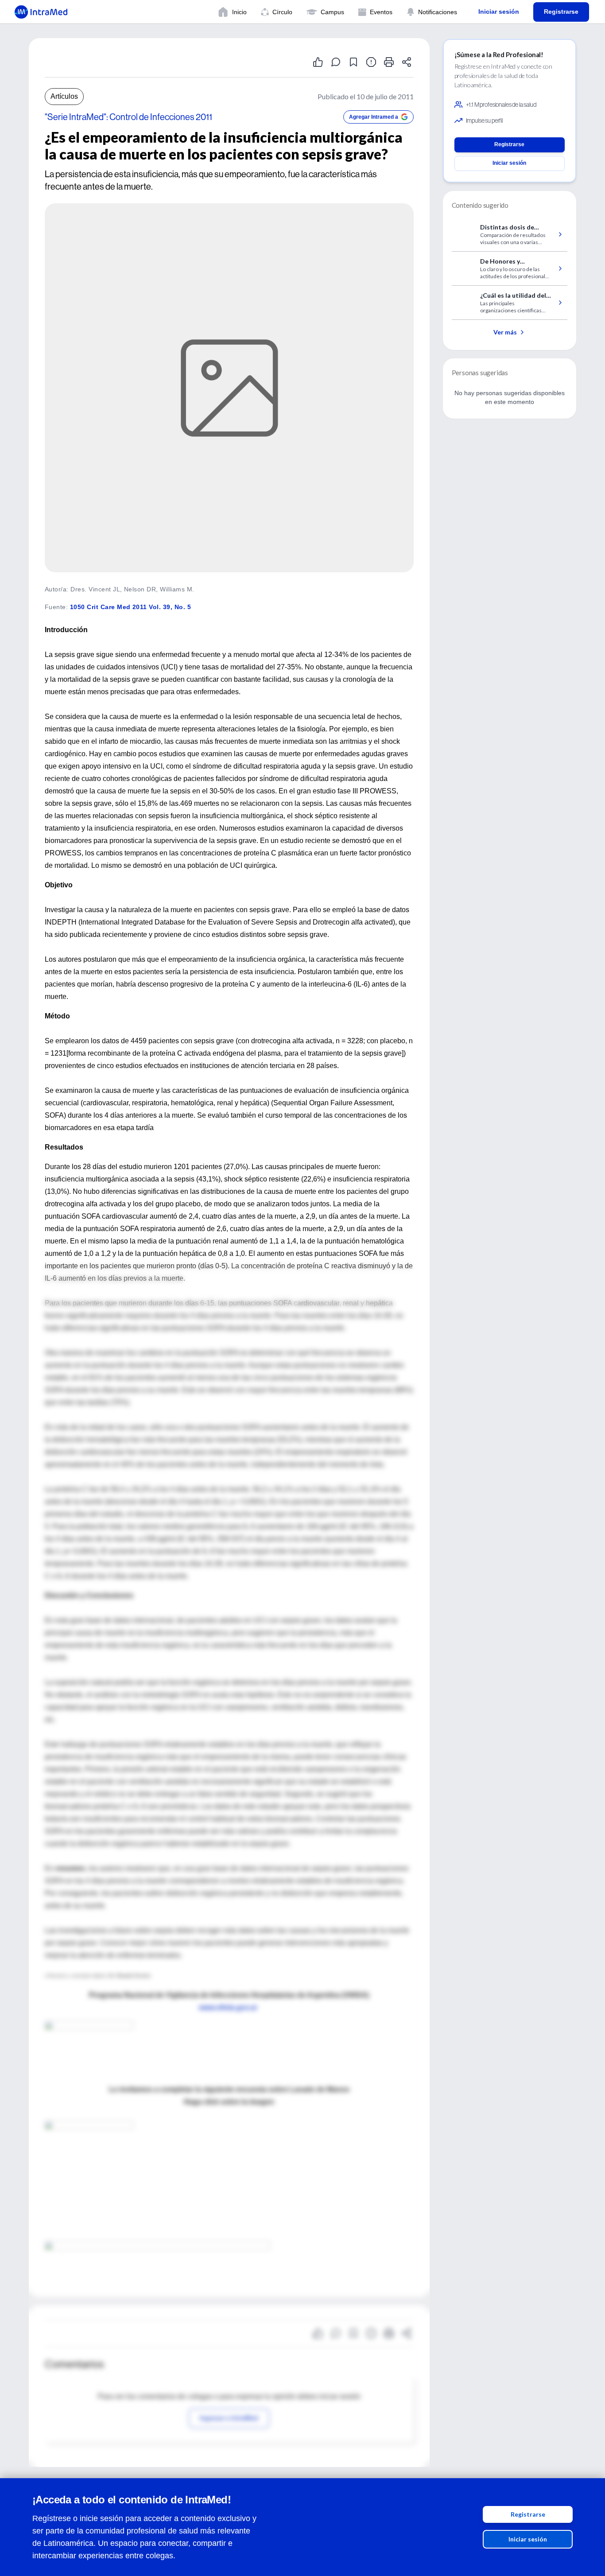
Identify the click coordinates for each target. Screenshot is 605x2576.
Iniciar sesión (528, 2539)
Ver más (505, 332)
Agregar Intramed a (374, 117)
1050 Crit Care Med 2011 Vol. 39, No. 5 (130, 607)
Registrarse (528, 2514)
